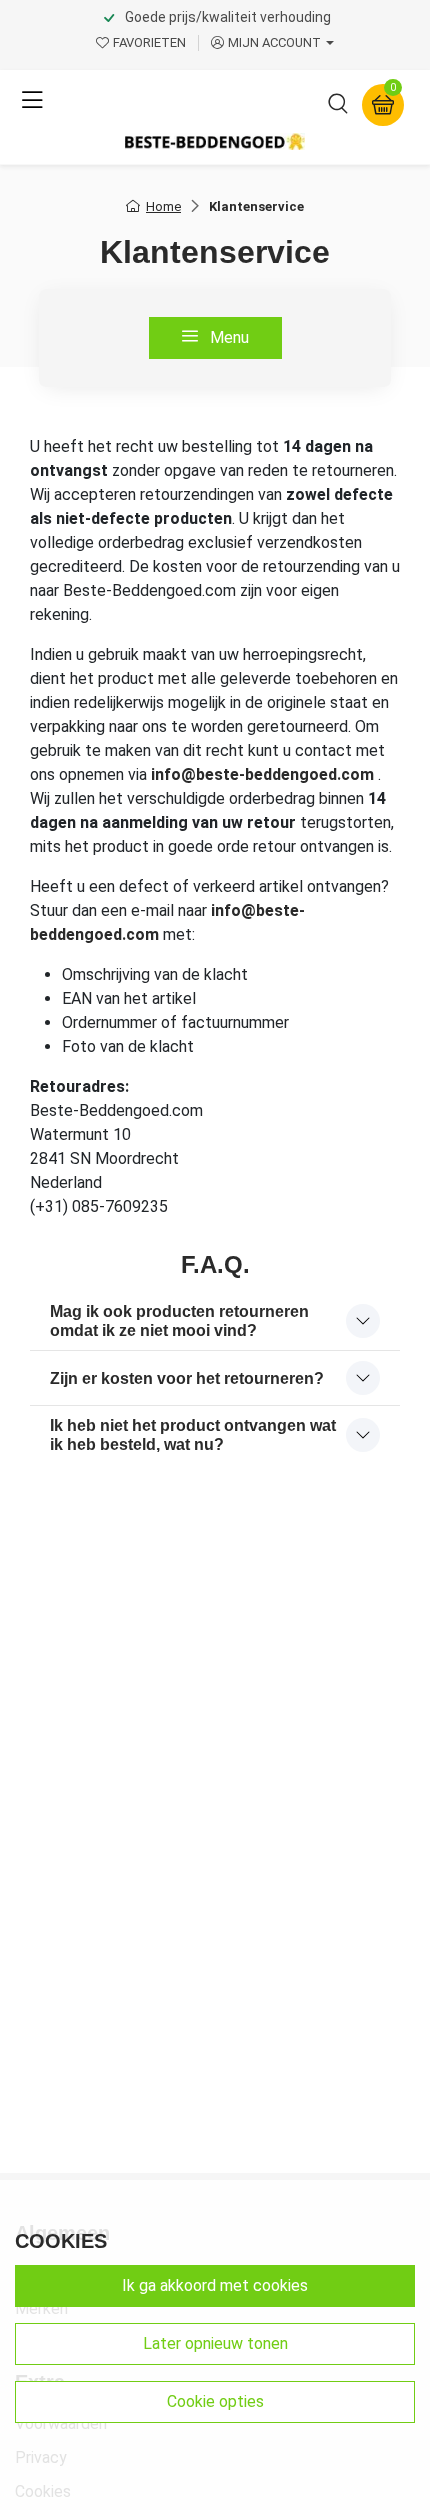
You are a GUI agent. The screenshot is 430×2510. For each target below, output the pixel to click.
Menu (227, 337)
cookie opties (215, 2401)
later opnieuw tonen (215, 2343)
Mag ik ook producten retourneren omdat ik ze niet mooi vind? (179, 1321)
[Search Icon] (338, 107)
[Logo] (215, 141)
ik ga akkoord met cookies (215, 2285)
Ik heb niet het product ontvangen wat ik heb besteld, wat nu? (193, 1435)
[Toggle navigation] (32, 101)
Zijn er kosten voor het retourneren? (187, 1378)
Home (163, 206)
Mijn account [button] (274, 42)
